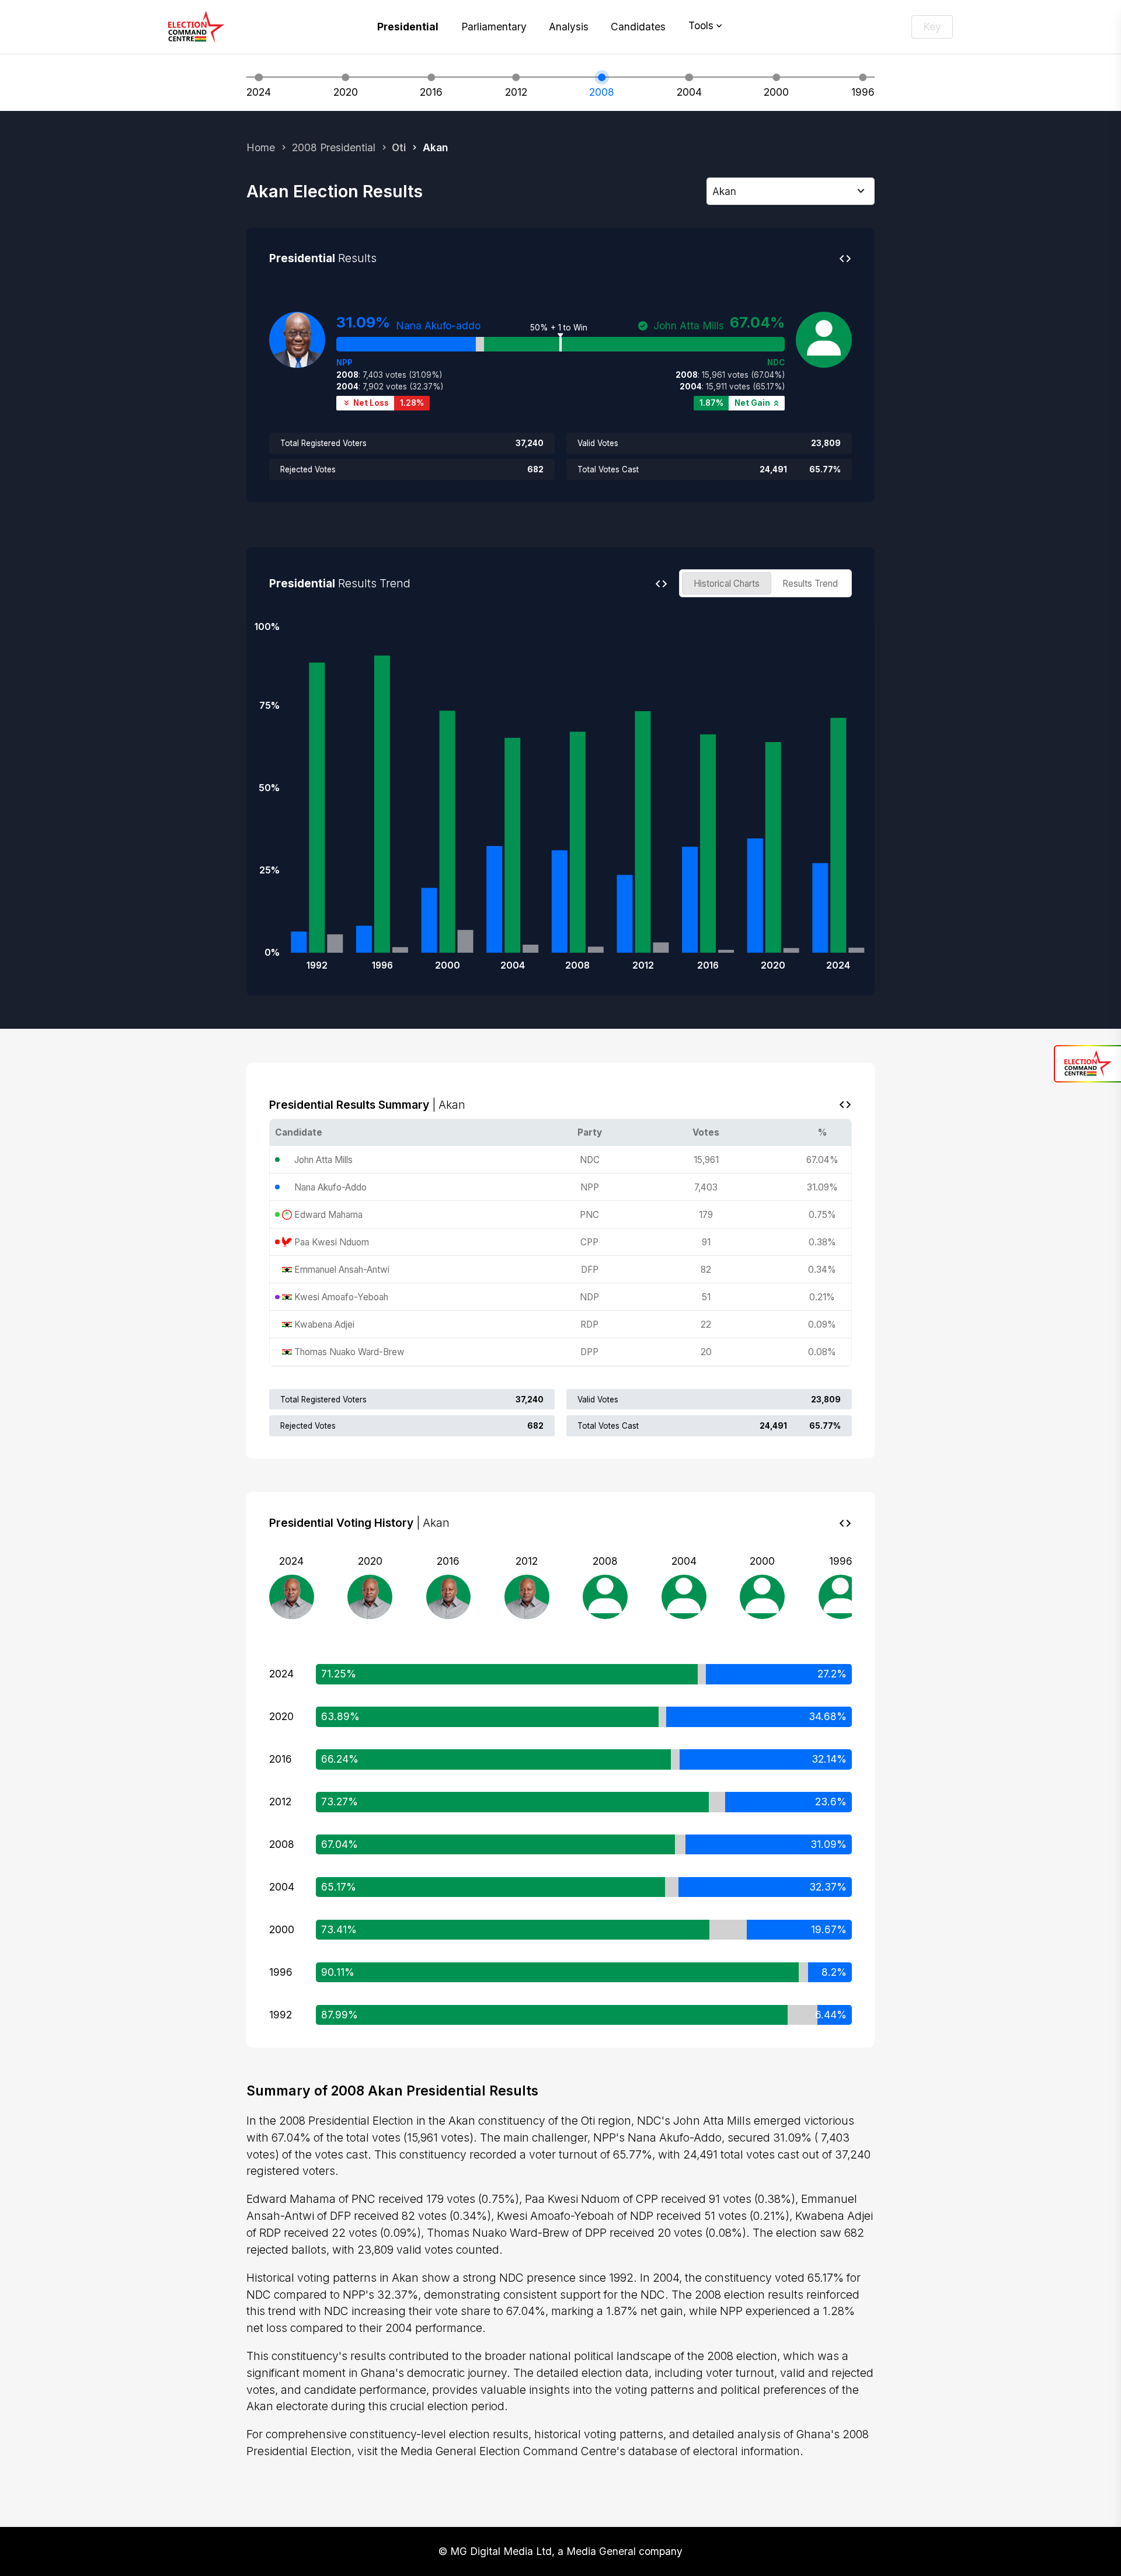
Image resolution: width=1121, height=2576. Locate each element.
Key (932, 27)
